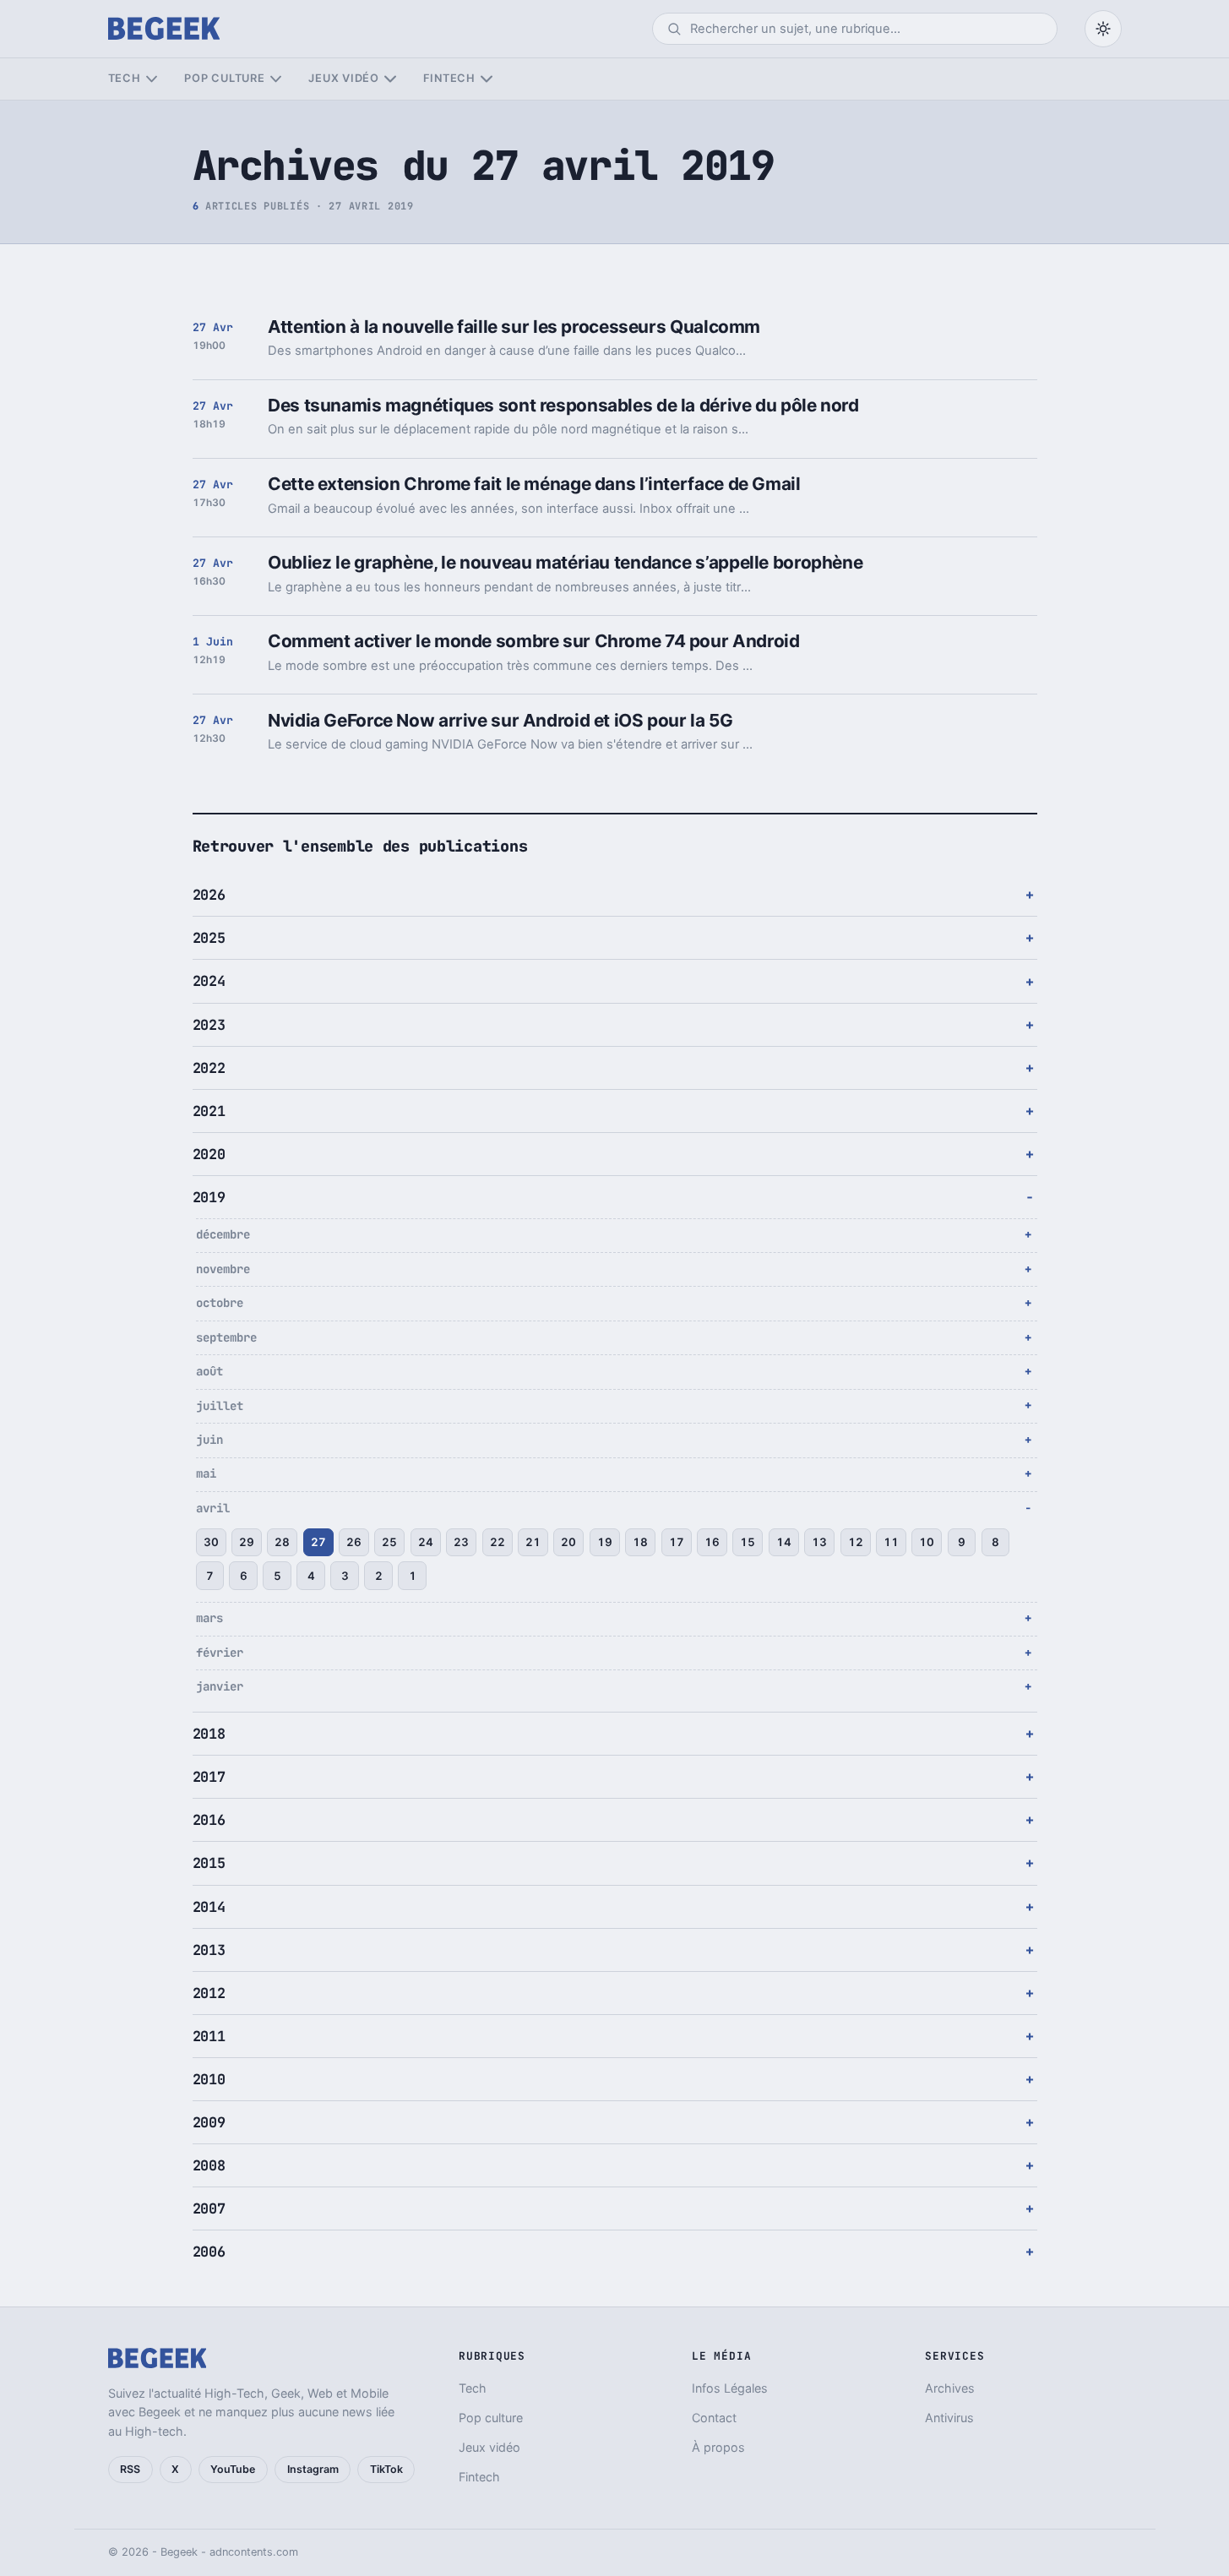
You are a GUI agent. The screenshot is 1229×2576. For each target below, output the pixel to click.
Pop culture (224, 78)
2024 (209, 981)
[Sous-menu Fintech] (486, 79)
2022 (209, 1068)
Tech (125, 78)
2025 (209, 938)
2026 (209, 895)
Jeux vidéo (344, 78)
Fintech (449, 78)
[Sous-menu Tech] (152, 79)
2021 (209, 1111)
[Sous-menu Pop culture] (276, 79)
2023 (209, 1025)
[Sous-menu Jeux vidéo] (390, 79)
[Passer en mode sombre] (1103, 29)
